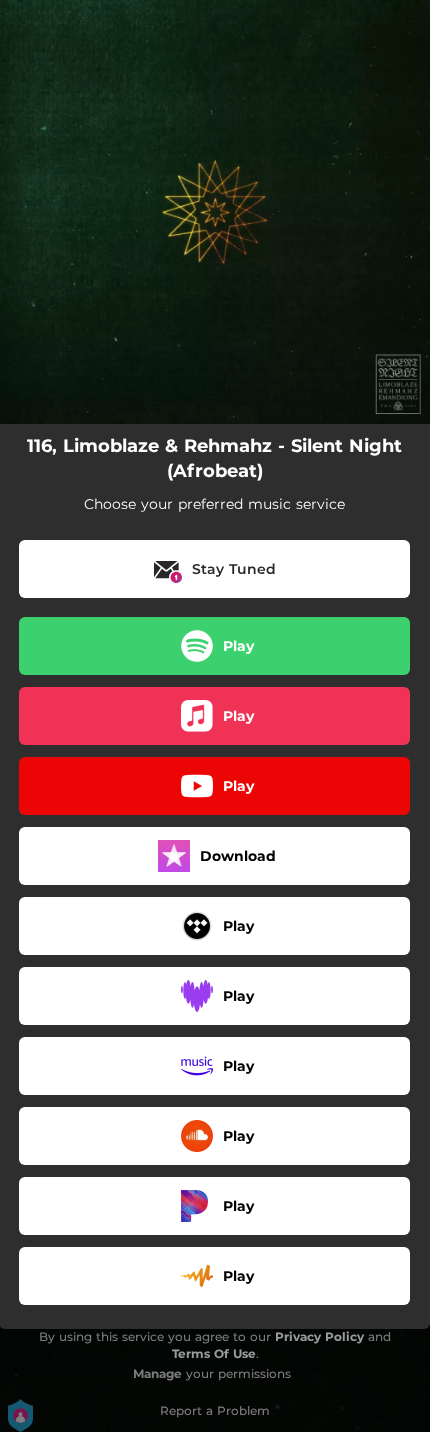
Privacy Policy (319, 1336)
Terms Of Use (214, 1353)
